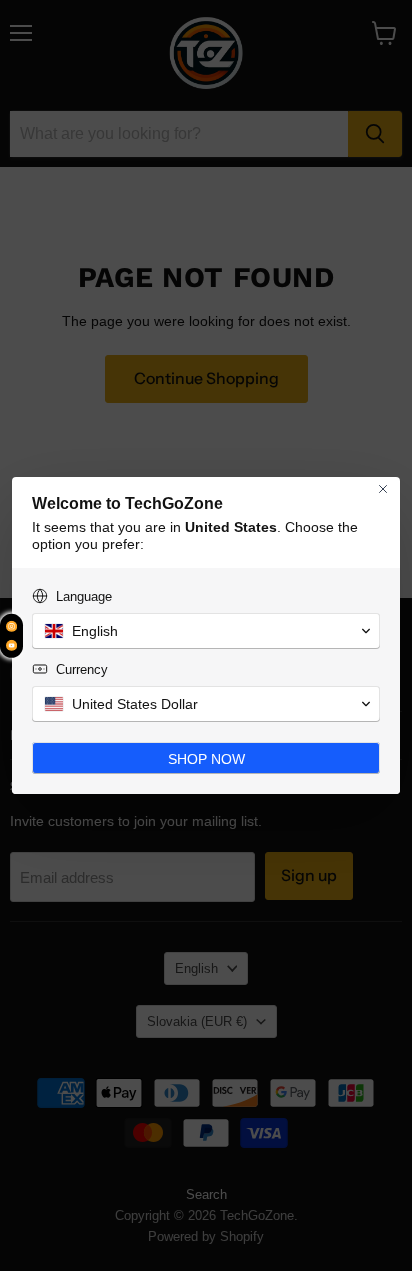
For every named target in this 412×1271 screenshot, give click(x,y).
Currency (82, 669)
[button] (206, 631)
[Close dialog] (383, 489)
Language (84, 596)
